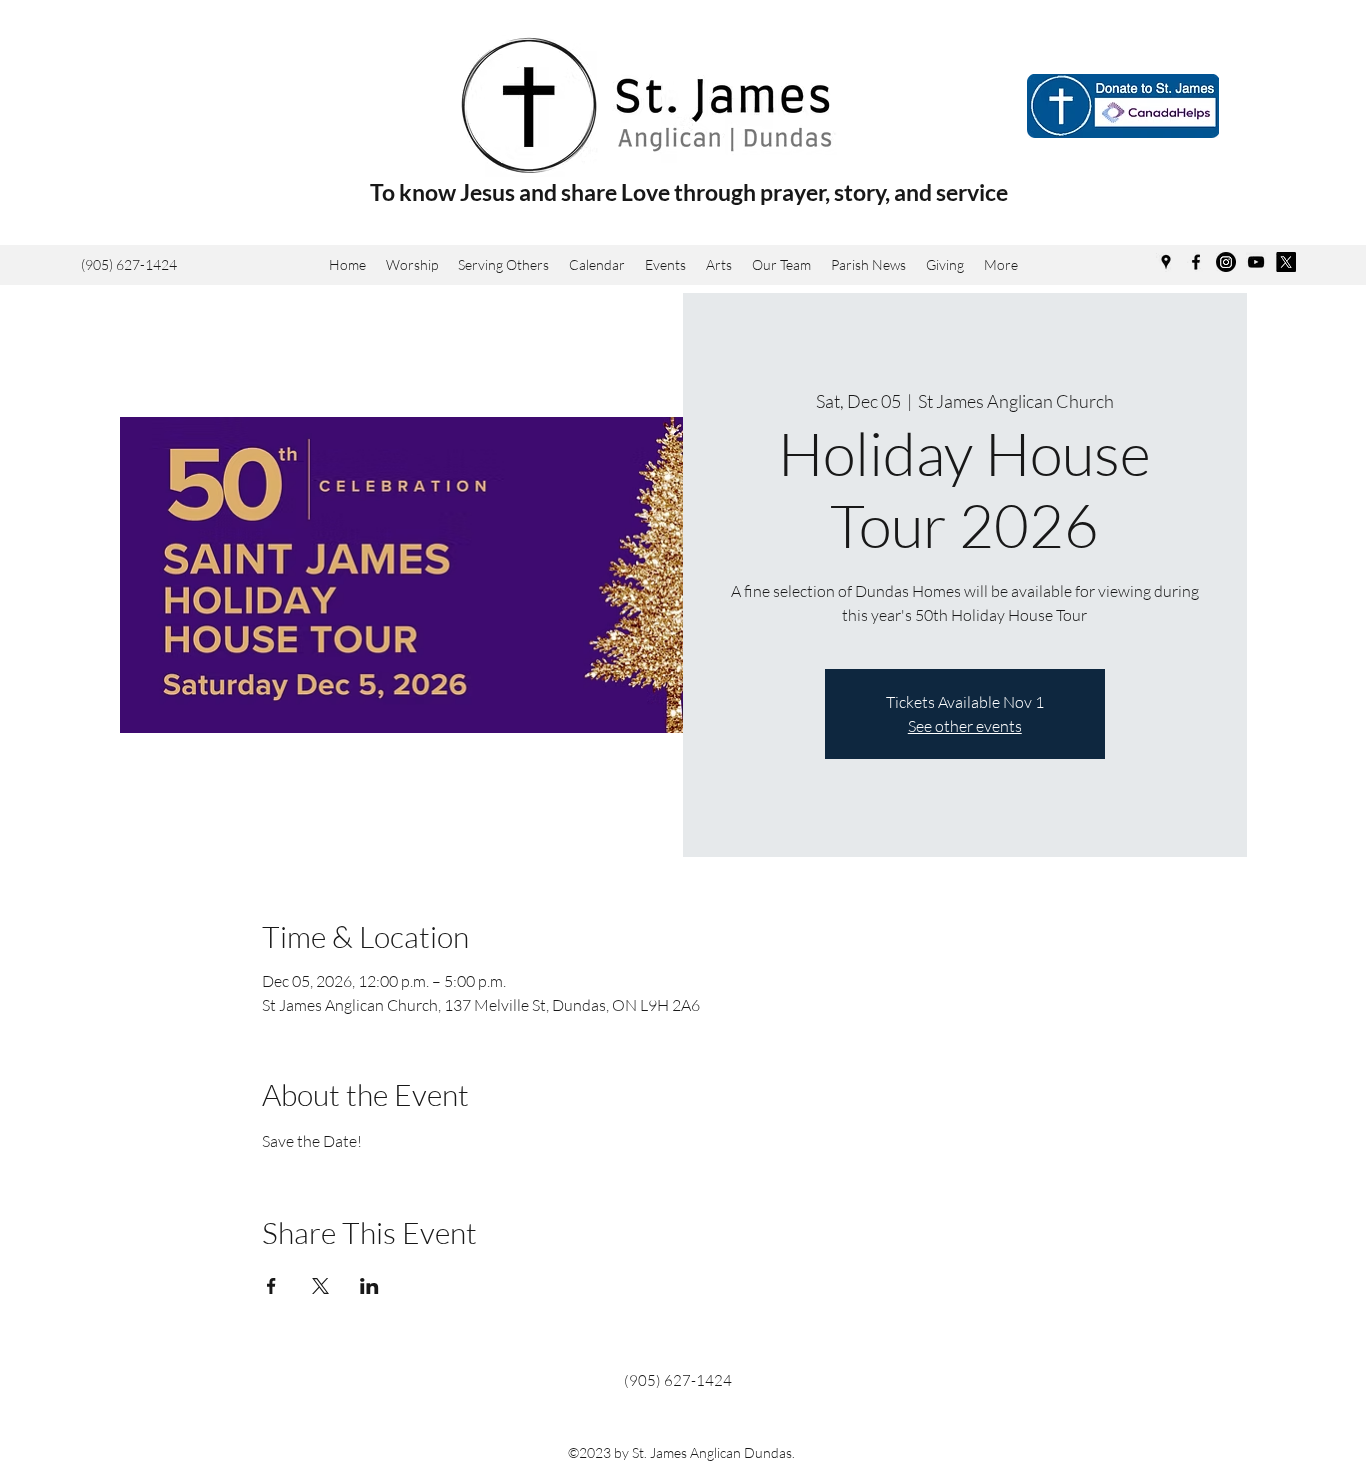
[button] (719, 265)
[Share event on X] (320, 1286)
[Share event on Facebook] (271, 1286)
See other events (965, 726)
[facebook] (1196, 262)
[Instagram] (1226, 262)
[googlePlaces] (1166, 262)
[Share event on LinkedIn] (369, 1286)
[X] (1286, 262)
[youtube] (1256, 262)
